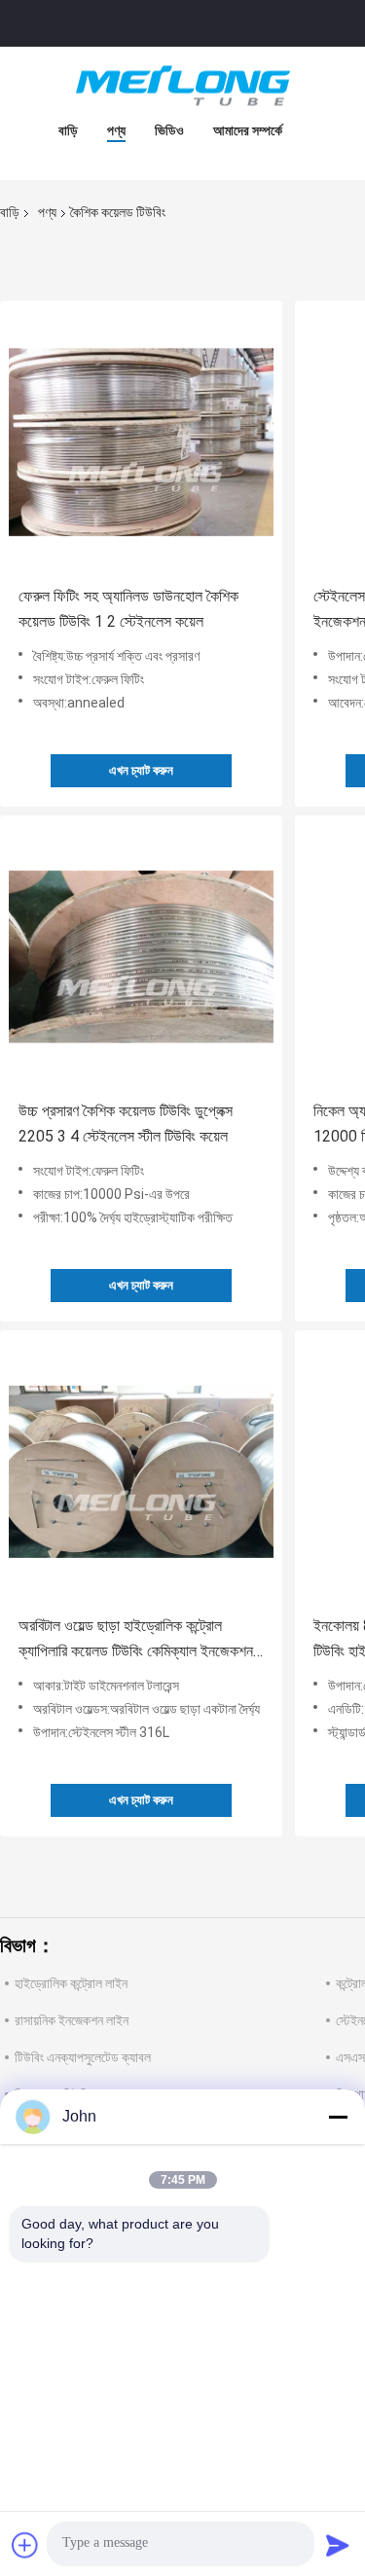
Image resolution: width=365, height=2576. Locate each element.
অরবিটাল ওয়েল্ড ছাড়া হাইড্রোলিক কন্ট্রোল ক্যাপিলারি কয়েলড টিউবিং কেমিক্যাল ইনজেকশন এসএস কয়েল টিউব (136, 1640)
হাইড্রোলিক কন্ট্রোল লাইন (71, 1983)
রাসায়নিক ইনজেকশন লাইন (72, 2020)
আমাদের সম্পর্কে (248, 130)
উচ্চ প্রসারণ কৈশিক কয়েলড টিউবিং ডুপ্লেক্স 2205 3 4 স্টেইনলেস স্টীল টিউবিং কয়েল (126, 1124)
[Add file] (25, 2545)
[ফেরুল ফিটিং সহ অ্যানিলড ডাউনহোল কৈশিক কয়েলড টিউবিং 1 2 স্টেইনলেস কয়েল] (141, 442)
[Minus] (338, 2117)
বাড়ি (68, 130)
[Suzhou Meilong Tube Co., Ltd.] (183, 86)
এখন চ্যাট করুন (141, 770)
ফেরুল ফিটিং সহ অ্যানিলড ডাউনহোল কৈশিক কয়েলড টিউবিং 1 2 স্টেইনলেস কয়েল (128, 609)
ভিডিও (169, 130)
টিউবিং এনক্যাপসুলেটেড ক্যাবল (83, 2057)
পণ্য (116, 130)
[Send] (338, 2545)
